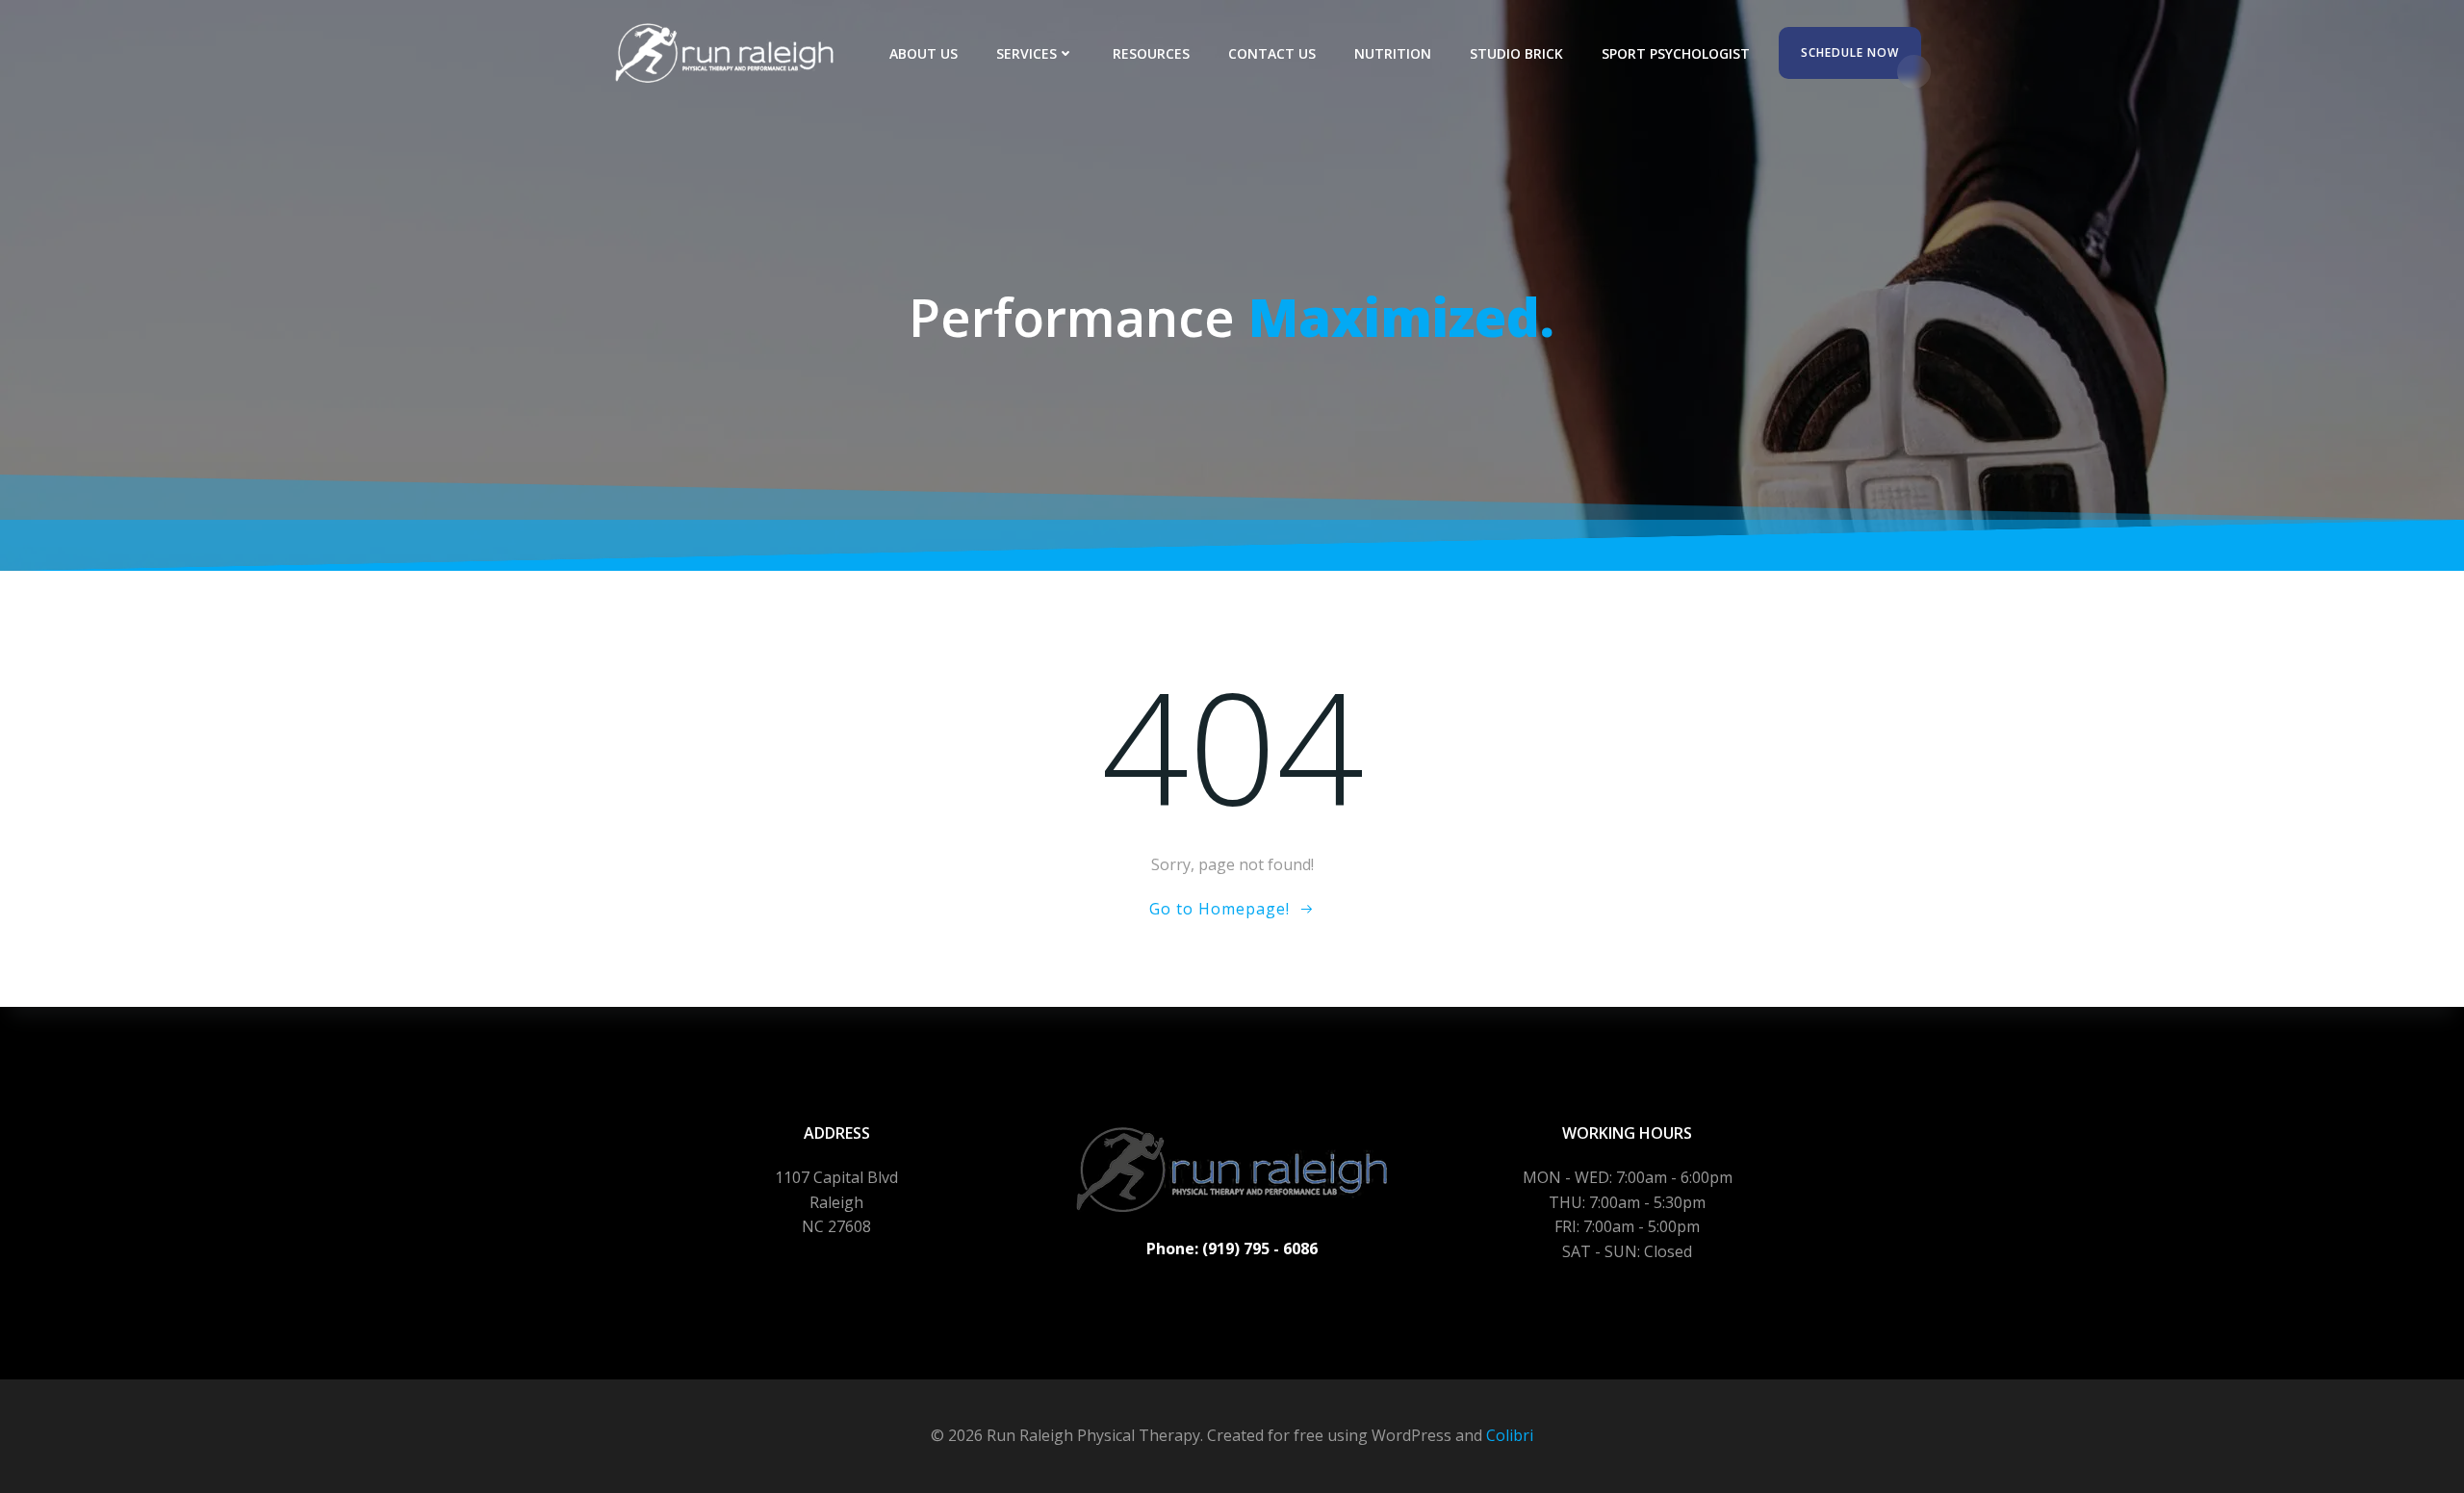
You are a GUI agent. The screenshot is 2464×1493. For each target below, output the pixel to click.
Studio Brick (1516, 53)
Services (1027, 53)
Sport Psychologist (1676, 53)
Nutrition (1393, 53)
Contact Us (1272, 53)
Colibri (1510, 1435)
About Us (924, 53)
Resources (1151, 53)
